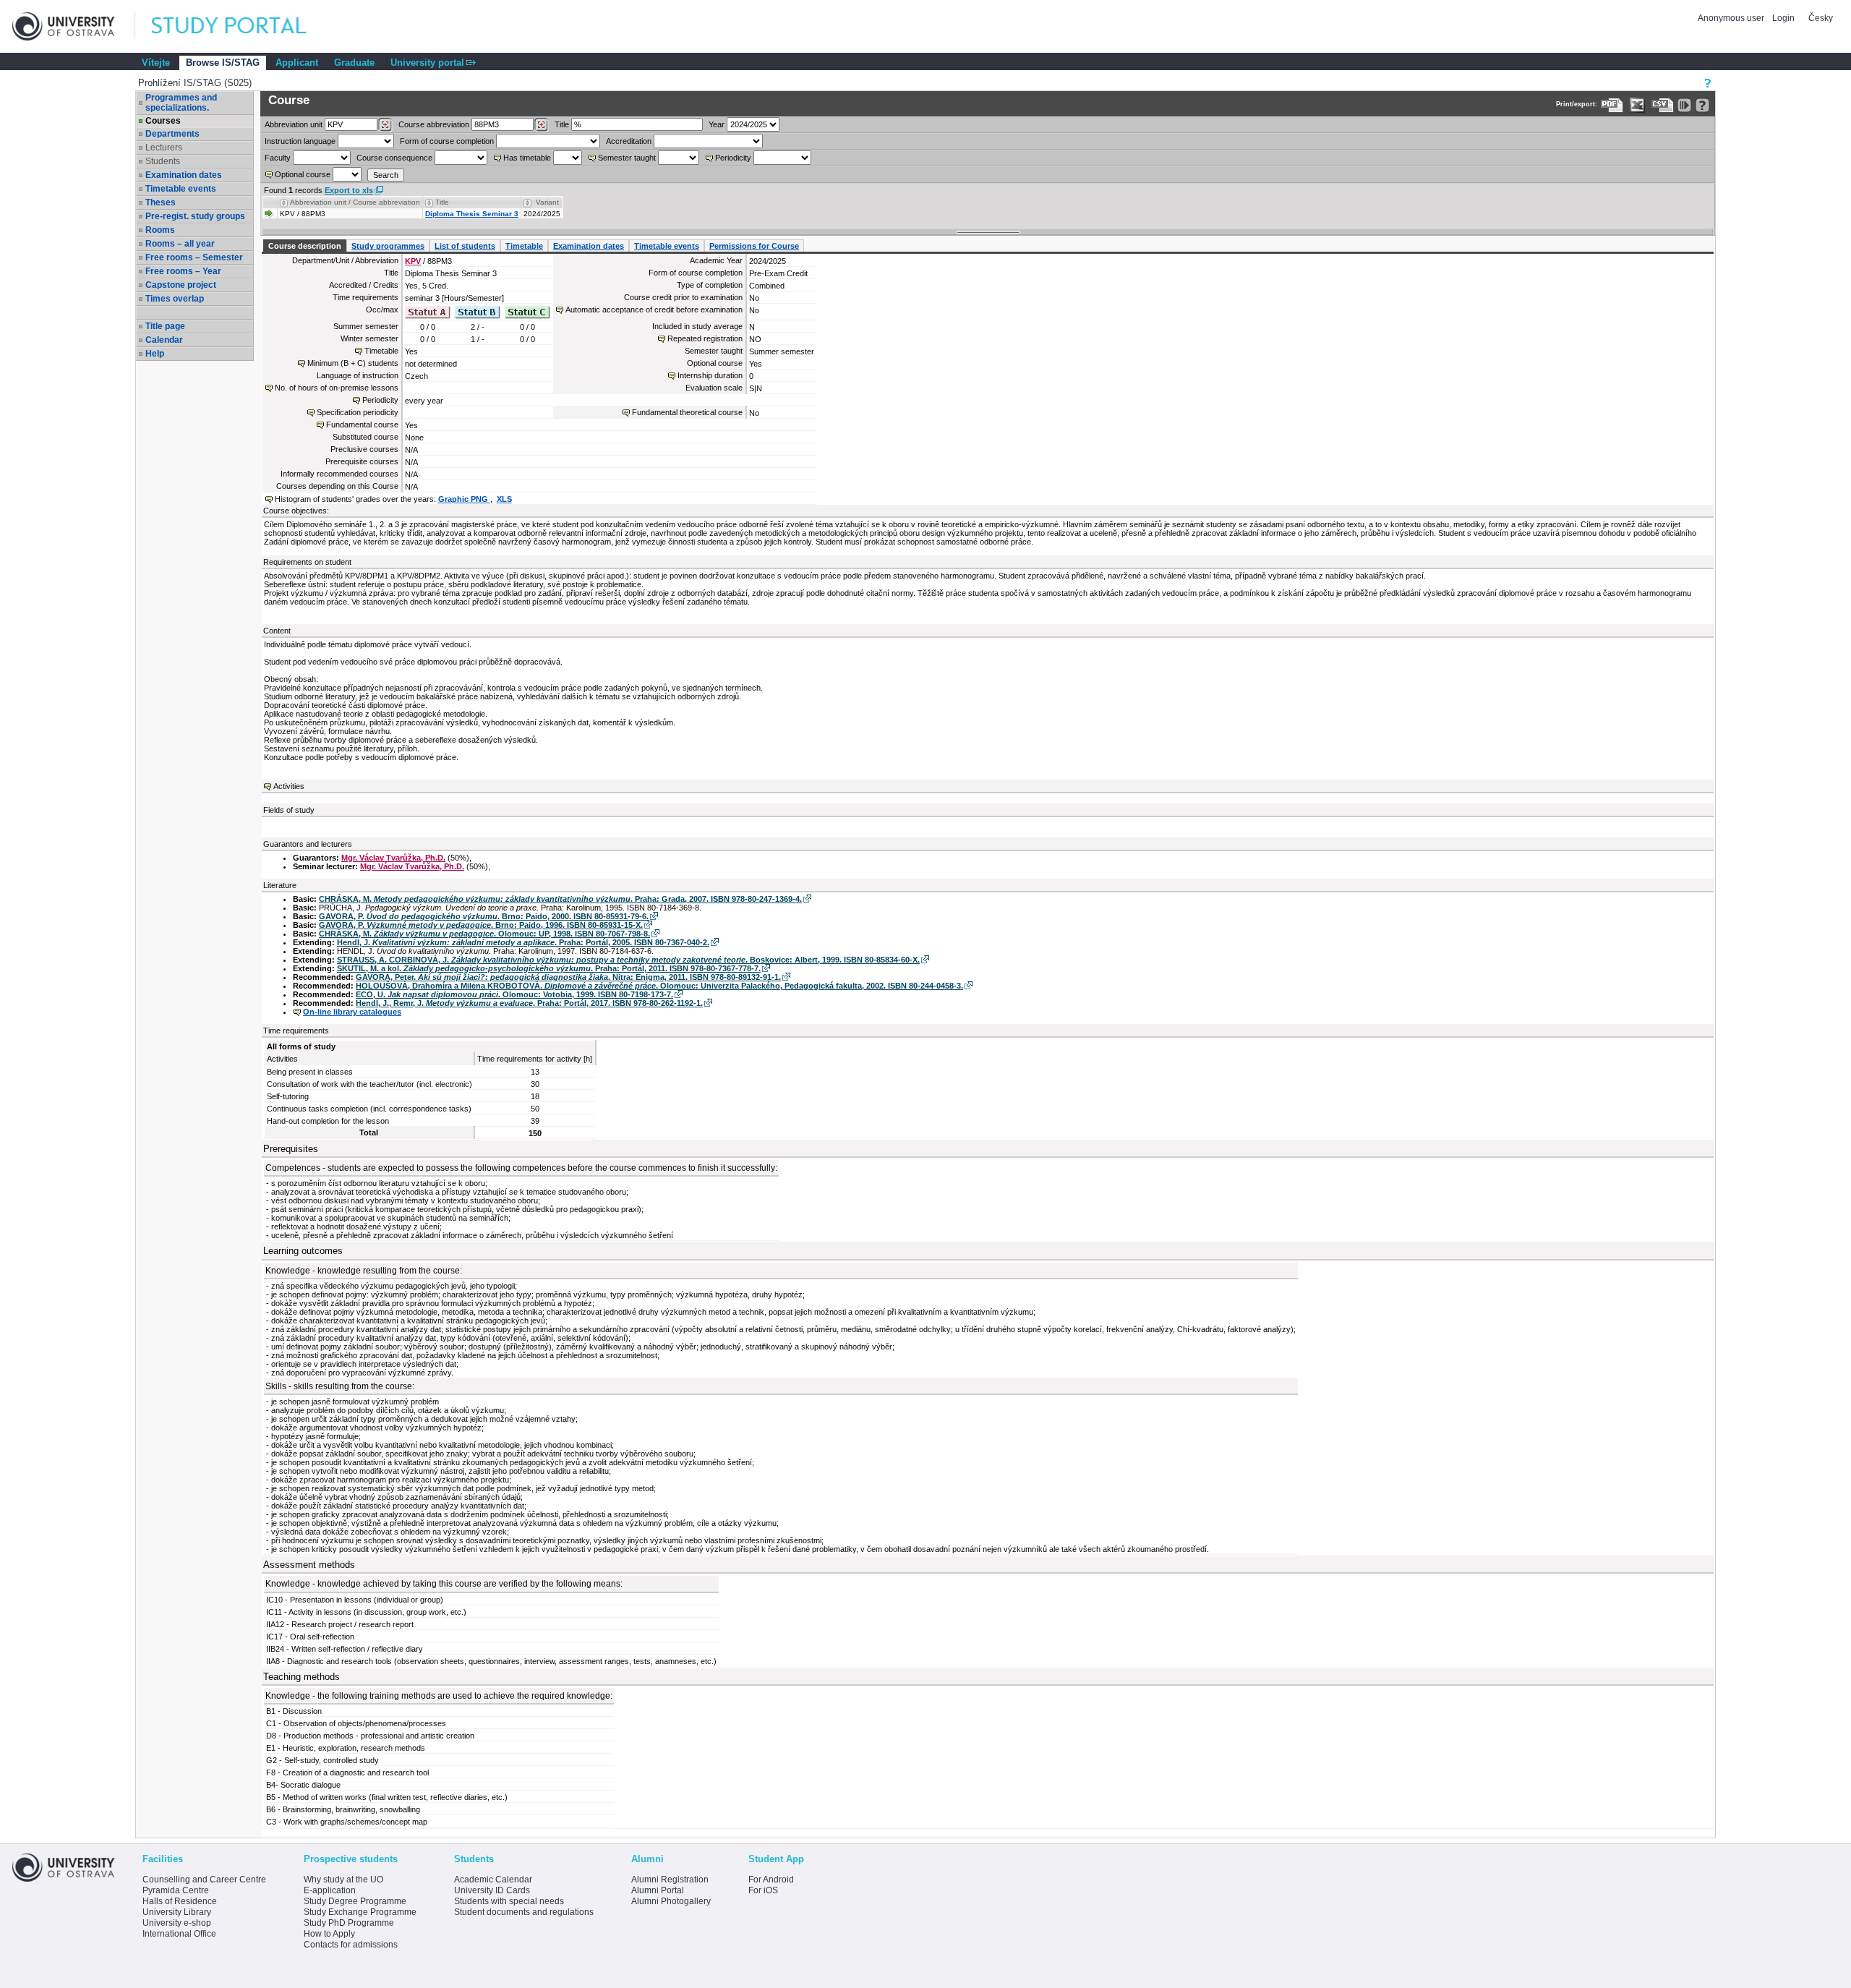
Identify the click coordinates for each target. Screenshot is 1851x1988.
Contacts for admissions (351, 1945)
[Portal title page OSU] (242, 26)
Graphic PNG (464, 499)
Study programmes (388, 246)
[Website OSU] (74, 26)
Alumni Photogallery (671, 1901)
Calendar (164, 340)
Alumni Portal (658, 1890)
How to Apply (329, 1934)
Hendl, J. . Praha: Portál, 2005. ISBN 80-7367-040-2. (523, 942)
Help (155, 354)
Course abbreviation (434, 124)
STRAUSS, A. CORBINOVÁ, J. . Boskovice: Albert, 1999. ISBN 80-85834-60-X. (628, 960)
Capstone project (181, 285)
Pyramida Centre (176, 1890)
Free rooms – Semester (194, 257)
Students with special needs (509, 1901)
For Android (771, 1880)
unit (294, 124)
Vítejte (156, 63)
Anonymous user (1732, 18)
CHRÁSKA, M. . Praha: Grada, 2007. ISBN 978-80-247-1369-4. (560, 899)
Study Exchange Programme (360, 1912)
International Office (179, 1934)
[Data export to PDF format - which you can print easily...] (1612, 105)
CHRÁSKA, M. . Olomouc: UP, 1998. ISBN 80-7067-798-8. (484, 934)
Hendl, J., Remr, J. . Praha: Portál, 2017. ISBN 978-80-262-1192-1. (529, 1003)
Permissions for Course (754, 246)
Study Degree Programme (355, 1901)
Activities (289, 786)
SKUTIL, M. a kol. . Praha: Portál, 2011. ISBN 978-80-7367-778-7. (549, 968)
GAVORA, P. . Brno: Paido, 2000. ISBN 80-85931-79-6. (484, 916)
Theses (161, 202)
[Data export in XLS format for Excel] (1637, 105)
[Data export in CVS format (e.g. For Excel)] (1663, 105)
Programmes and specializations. (181, 103)
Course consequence (394, 158)
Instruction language (300, 141)
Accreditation (629, 141)
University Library (177, 1912)
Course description (305, 246)
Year (717, 124)
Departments (172, 134)
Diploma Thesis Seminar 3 (472, 214)
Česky (1821, 18)
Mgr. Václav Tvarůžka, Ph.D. (393, 858)
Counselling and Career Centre (204, 1880)
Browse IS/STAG (223, 63)
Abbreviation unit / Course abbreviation (355, 202)
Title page (165, 326)
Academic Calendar (493, 1880)
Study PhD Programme (349, 1923)
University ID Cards (492, 1890)
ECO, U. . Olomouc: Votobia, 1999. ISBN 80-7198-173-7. (514, 994)
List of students (465, 246)
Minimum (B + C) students (353, 363)
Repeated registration (705, 338)
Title (562, 124)
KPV (413, 261)
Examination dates (184, 175)
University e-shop (177, 1923)
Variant (547, 202)
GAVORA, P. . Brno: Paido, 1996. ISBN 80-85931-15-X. (481, 925)
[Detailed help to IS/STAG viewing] (1702, 105)
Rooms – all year (180, 244)
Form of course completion (447, 141)
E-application (330, 1890)
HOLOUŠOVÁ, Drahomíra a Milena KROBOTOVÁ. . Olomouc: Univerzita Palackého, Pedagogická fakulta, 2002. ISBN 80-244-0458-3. (659, 986)
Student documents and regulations (524, 1912)
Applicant (297, 63)
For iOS (763, 1890)
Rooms (160, 230)
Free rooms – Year (183, 271)
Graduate (354, 63)
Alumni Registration (670, 1880)
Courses (163, 121)
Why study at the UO (343, 1880)
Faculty (278, 158)
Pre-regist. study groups (195, 216)
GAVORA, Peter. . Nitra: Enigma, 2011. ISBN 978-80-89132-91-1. (568, 977)
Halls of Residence (180, 1901)
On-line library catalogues (352, 1012)
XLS (504, 499)
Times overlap (175, 299)
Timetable (524, 246)
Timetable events (181, 189)
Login (1783, 18)
